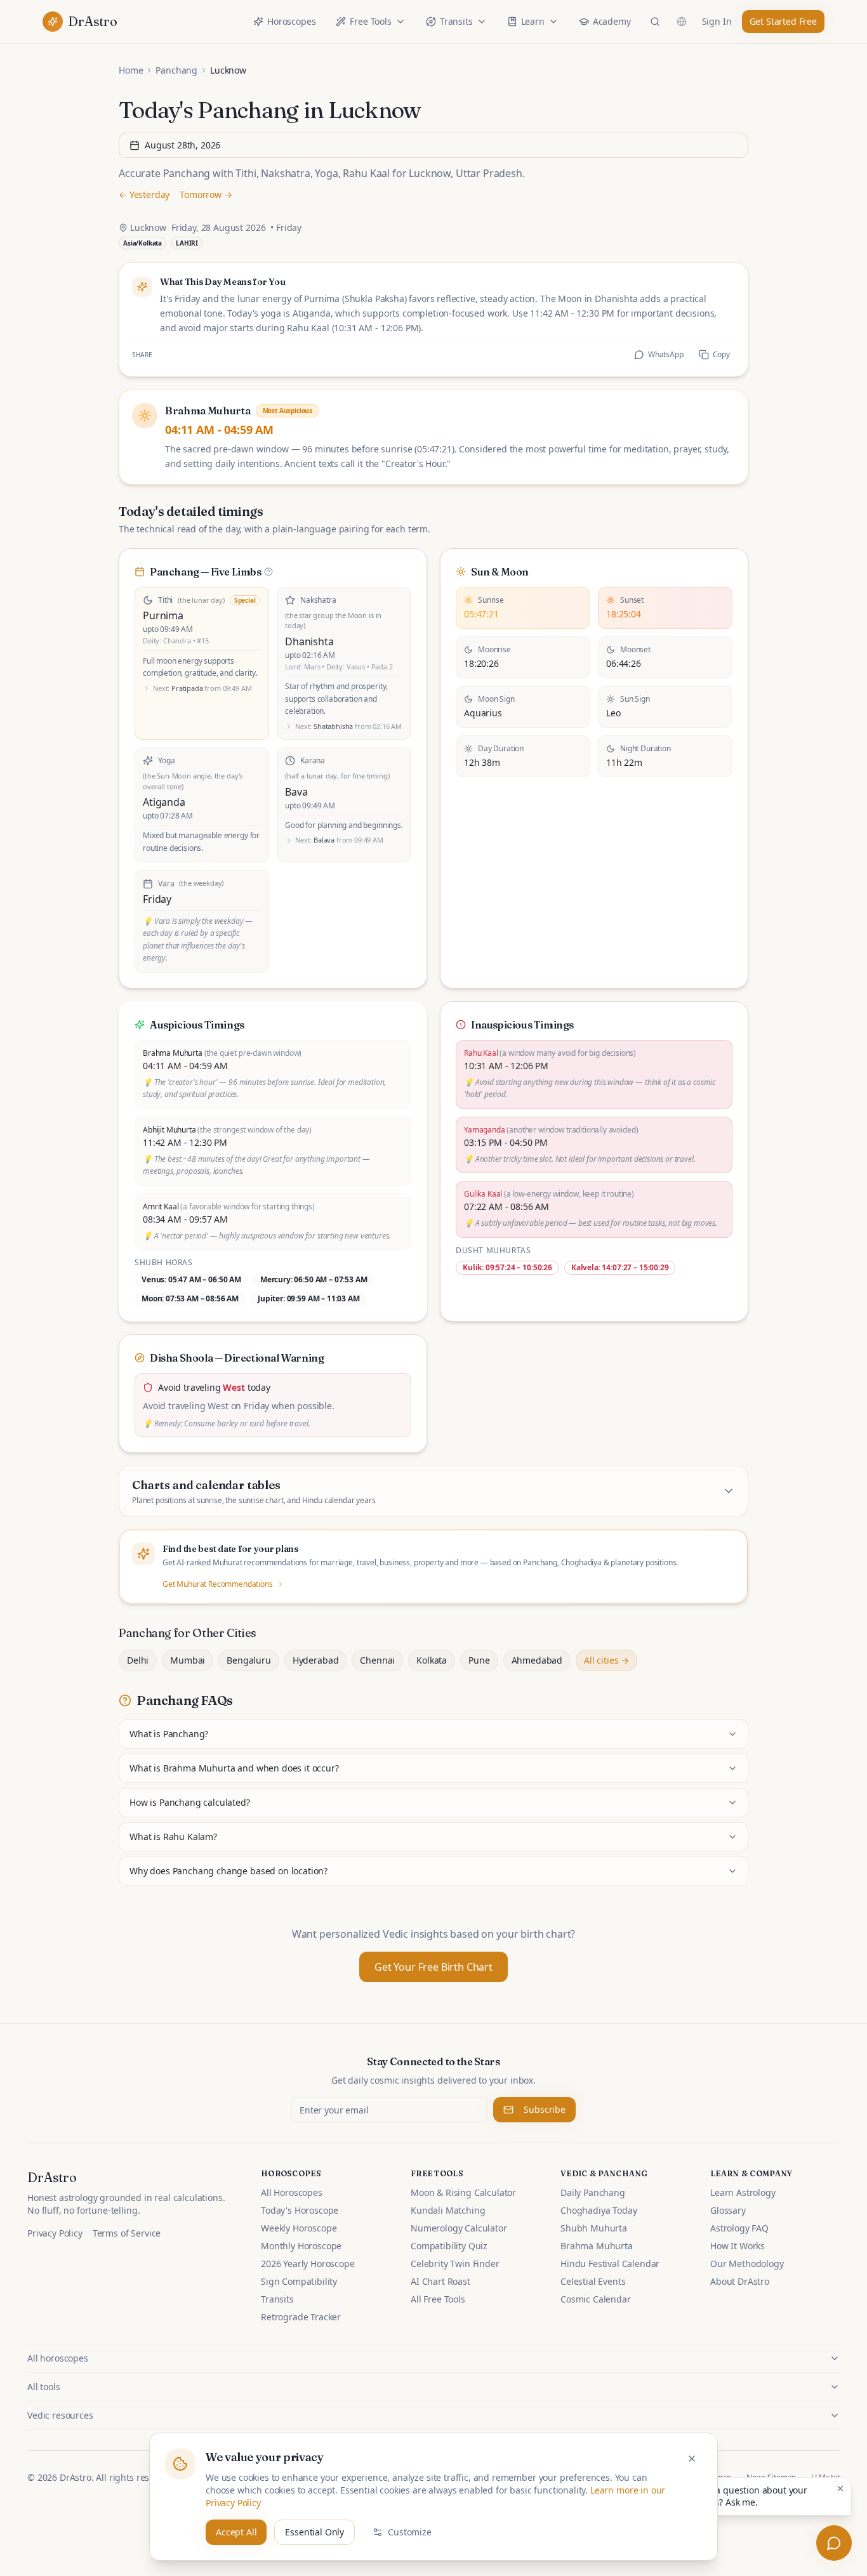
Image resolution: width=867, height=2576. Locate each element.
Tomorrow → (206, 194)
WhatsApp (666, 354)
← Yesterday (144, 194)
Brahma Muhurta (597, 2246)
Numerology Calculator (459, 2228)
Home (131, 70)
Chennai (377, 1660)
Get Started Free (783, 21)
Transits (456, 21)
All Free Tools (438, 2299)
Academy (612, 21)
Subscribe (545, 2109)
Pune (479, 1660)
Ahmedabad (537, 1660)
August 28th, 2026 (182, 145)
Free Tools (370, 21)
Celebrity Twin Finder (455, 2264)
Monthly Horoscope (301, 2246)
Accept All (236, 2532)
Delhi (138, 1660)
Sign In (717, 21)
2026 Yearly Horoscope (308, 2264)
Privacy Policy (55, 2233)
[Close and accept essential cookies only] (692, 2459)
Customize (410, 2532)
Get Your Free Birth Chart (433, 1967)
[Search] (655, 22)
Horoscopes (291, 21)
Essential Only (314, 2532)
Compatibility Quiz (449, 2246)
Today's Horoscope (300, 2210)
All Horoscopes (292, 2192)
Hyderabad (316, 1660)
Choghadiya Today (599, 2210)
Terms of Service (127, 2233)
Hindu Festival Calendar (610, 2264)
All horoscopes (58, 2358)
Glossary (728, 2210)
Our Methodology (747, 2264)
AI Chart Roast (440, 2281)
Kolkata (432, 1660)
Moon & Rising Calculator (463, 2192)
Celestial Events (593, 2281)
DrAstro (52, 2177)
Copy (721, 354)
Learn (533, 21)
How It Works (738, 2246)
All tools (44, 2387)
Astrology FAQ (739, 2228)
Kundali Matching (448, 2210)
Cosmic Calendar (596, 2299)
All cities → (606, 1660)
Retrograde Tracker (301, 2317)
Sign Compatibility (299, 2281)
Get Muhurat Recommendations (218, 1584)
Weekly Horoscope (299, 2228)
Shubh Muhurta (594, 2228)
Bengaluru (249, 1660)
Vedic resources (60, 2415)
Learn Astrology (743, 2192)
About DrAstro (740, 2281)
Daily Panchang (593, 2192)
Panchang (176, 70)
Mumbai (188, 1660)
